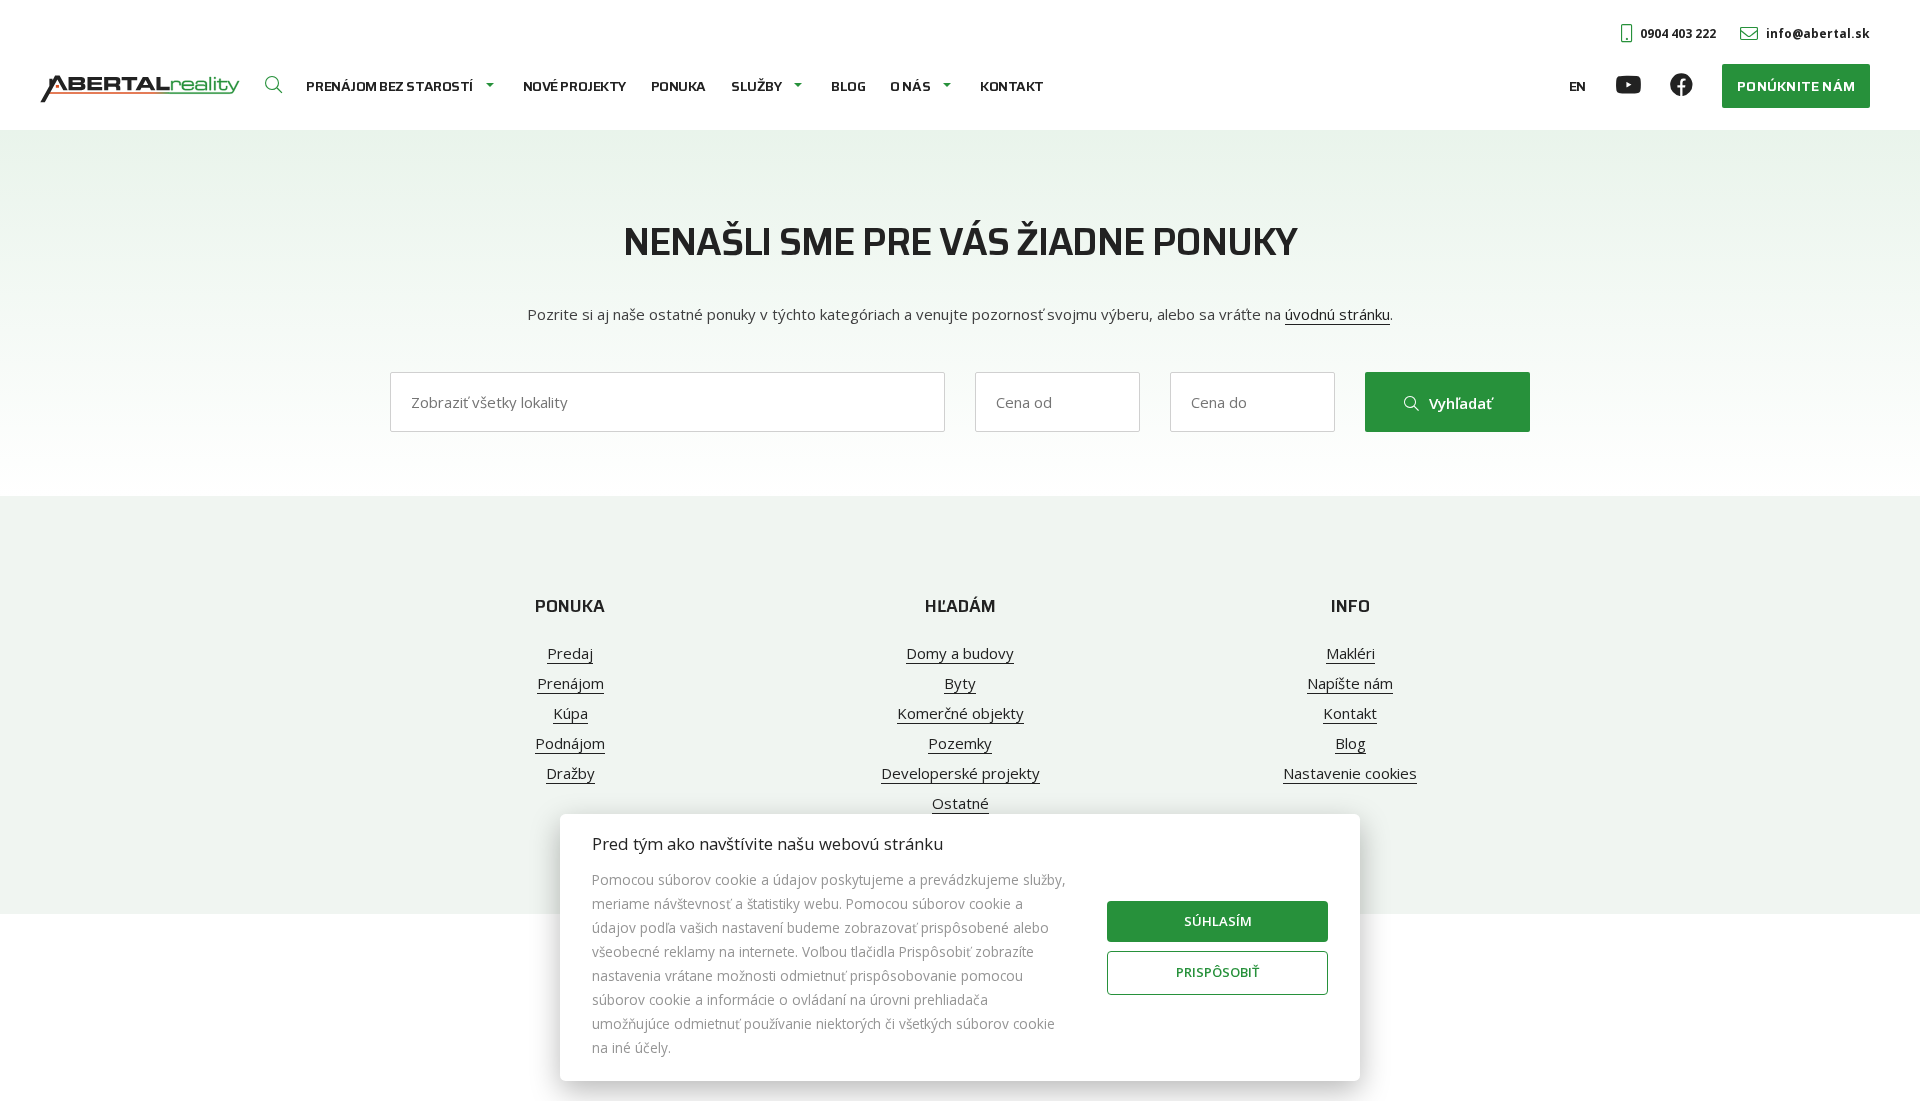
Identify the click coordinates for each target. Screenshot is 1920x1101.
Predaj (570, 653)
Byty (960, 683)
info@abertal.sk (1818, 33)
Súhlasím (1218, 921)
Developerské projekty (960, 773)
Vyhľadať (1460, 403)
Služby (756, 86)
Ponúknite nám (1796, 86)
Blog (848, 86)
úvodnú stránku (1337, 314)
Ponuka (678, 86)
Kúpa (570, 713)
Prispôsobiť (1217, 972)
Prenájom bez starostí (389, 86)
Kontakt (1012, 86)
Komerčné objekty (960, 713)
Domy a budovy (960, 653)
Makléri (1350, 653)
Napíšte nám (1350, 683)
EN (1577, 86)
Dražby (570, 773)
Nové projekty (574, 86)
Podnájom (570, 743)
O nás (910, 86)
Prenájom (570, 683)
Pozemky (960, 743)
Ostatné (960, 803)
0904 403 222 (1678, 33)
